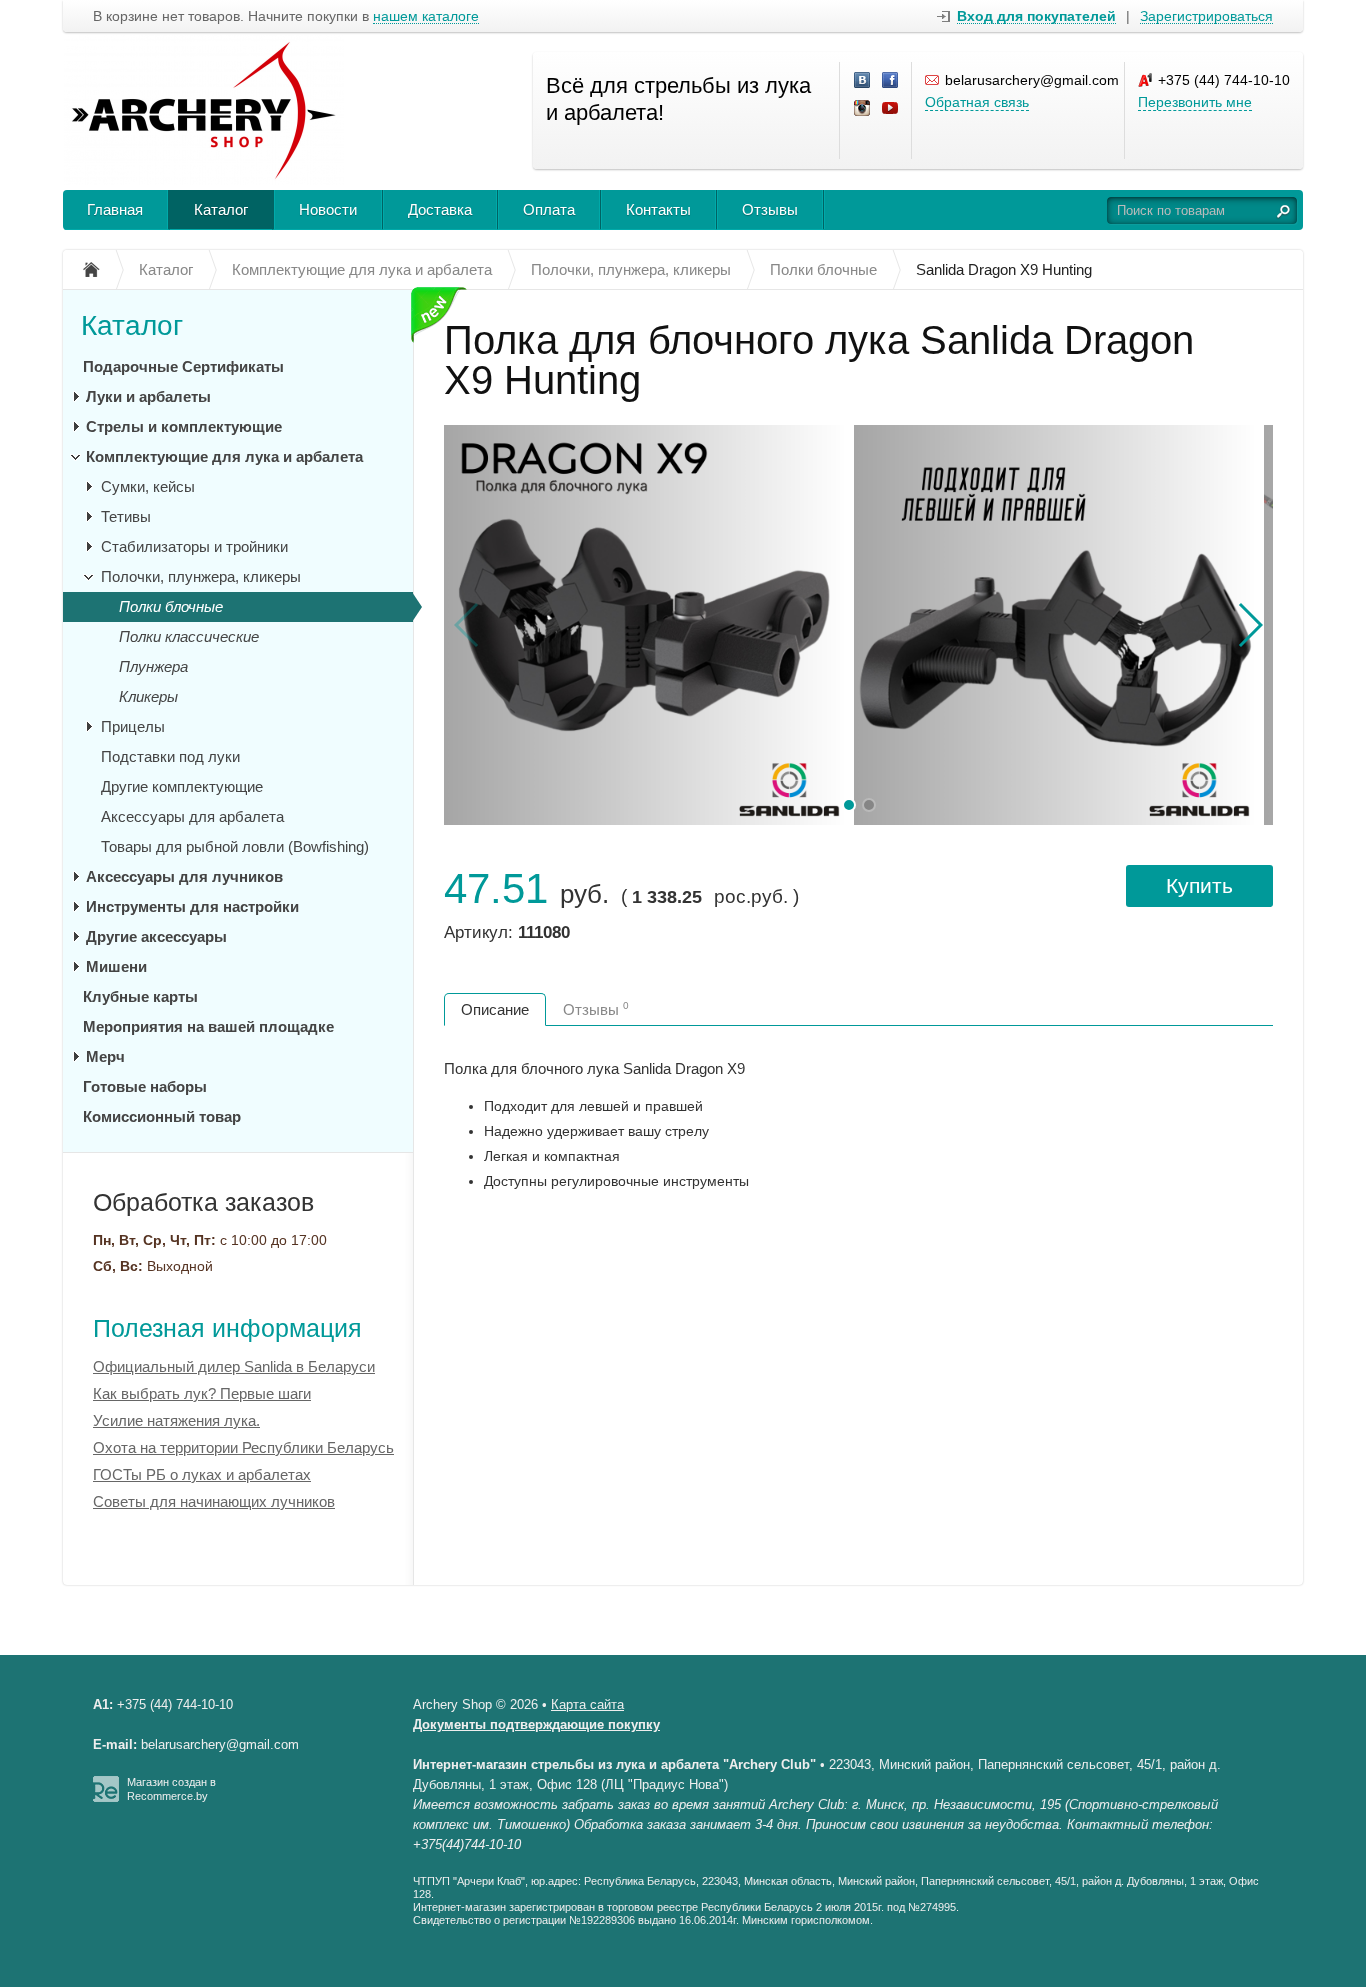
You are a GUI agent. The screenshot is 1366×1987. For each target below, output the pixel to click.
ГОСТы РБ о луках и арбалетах (202, 1474)
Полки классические (189, 636)
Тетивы (126, 516)
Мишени (116, 966)
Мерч (105, 1056)
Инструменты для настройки (192, 906)
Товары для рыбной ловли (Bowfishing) (235, 846)
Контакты (658, 209)
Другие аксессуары (156, 936)
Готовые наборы (145, 1086)
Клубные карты (140, 996)
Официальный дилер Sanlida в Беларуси (234, 1366)
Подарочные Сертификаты (183, 366)
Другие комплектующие (182, 786)
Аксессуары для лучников (184, 876)
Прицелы (133, 726)
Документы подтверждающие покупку (536, 1724)
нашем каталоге (426, 16)
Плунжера (153, 666)
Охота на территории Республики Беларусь (243, 1447)
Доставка (440, 209)
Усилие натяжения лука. (176, 1420)
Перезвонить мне (1195, 102)
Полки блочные (171, 606)
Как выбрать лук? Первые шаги (202, 1393)
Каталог (221, 209)
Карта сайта (587, 1704)
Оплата (549, 209)
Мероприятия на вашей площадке (208, 1026)
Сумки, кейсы (148, 486)
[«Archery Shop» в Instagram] (863, 109)
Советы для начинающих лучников (214, 1501)
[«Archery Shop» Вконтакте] (863, 81)
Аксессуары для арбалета (192, 816)
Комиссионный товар (162, 1116)
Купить (1199, 885)
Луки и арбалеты (148, 396)
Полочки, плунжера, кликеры (201, 576)
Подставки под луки (170, 756)
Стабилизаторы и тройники (194, 546)
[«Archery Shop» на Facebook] (891, 81)
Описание (495, 1009)
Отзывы (770, 209)
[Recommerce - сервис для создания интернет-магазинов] (106, 1798)
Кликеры (148, 696)
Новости (328, 209)
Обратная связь (977, 102)
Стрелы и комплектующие (184, 426)
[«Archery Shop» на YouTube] (891, 109)
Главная (115, 209)
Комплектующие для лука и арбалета (224, 456)
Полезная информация (227, 1328)
